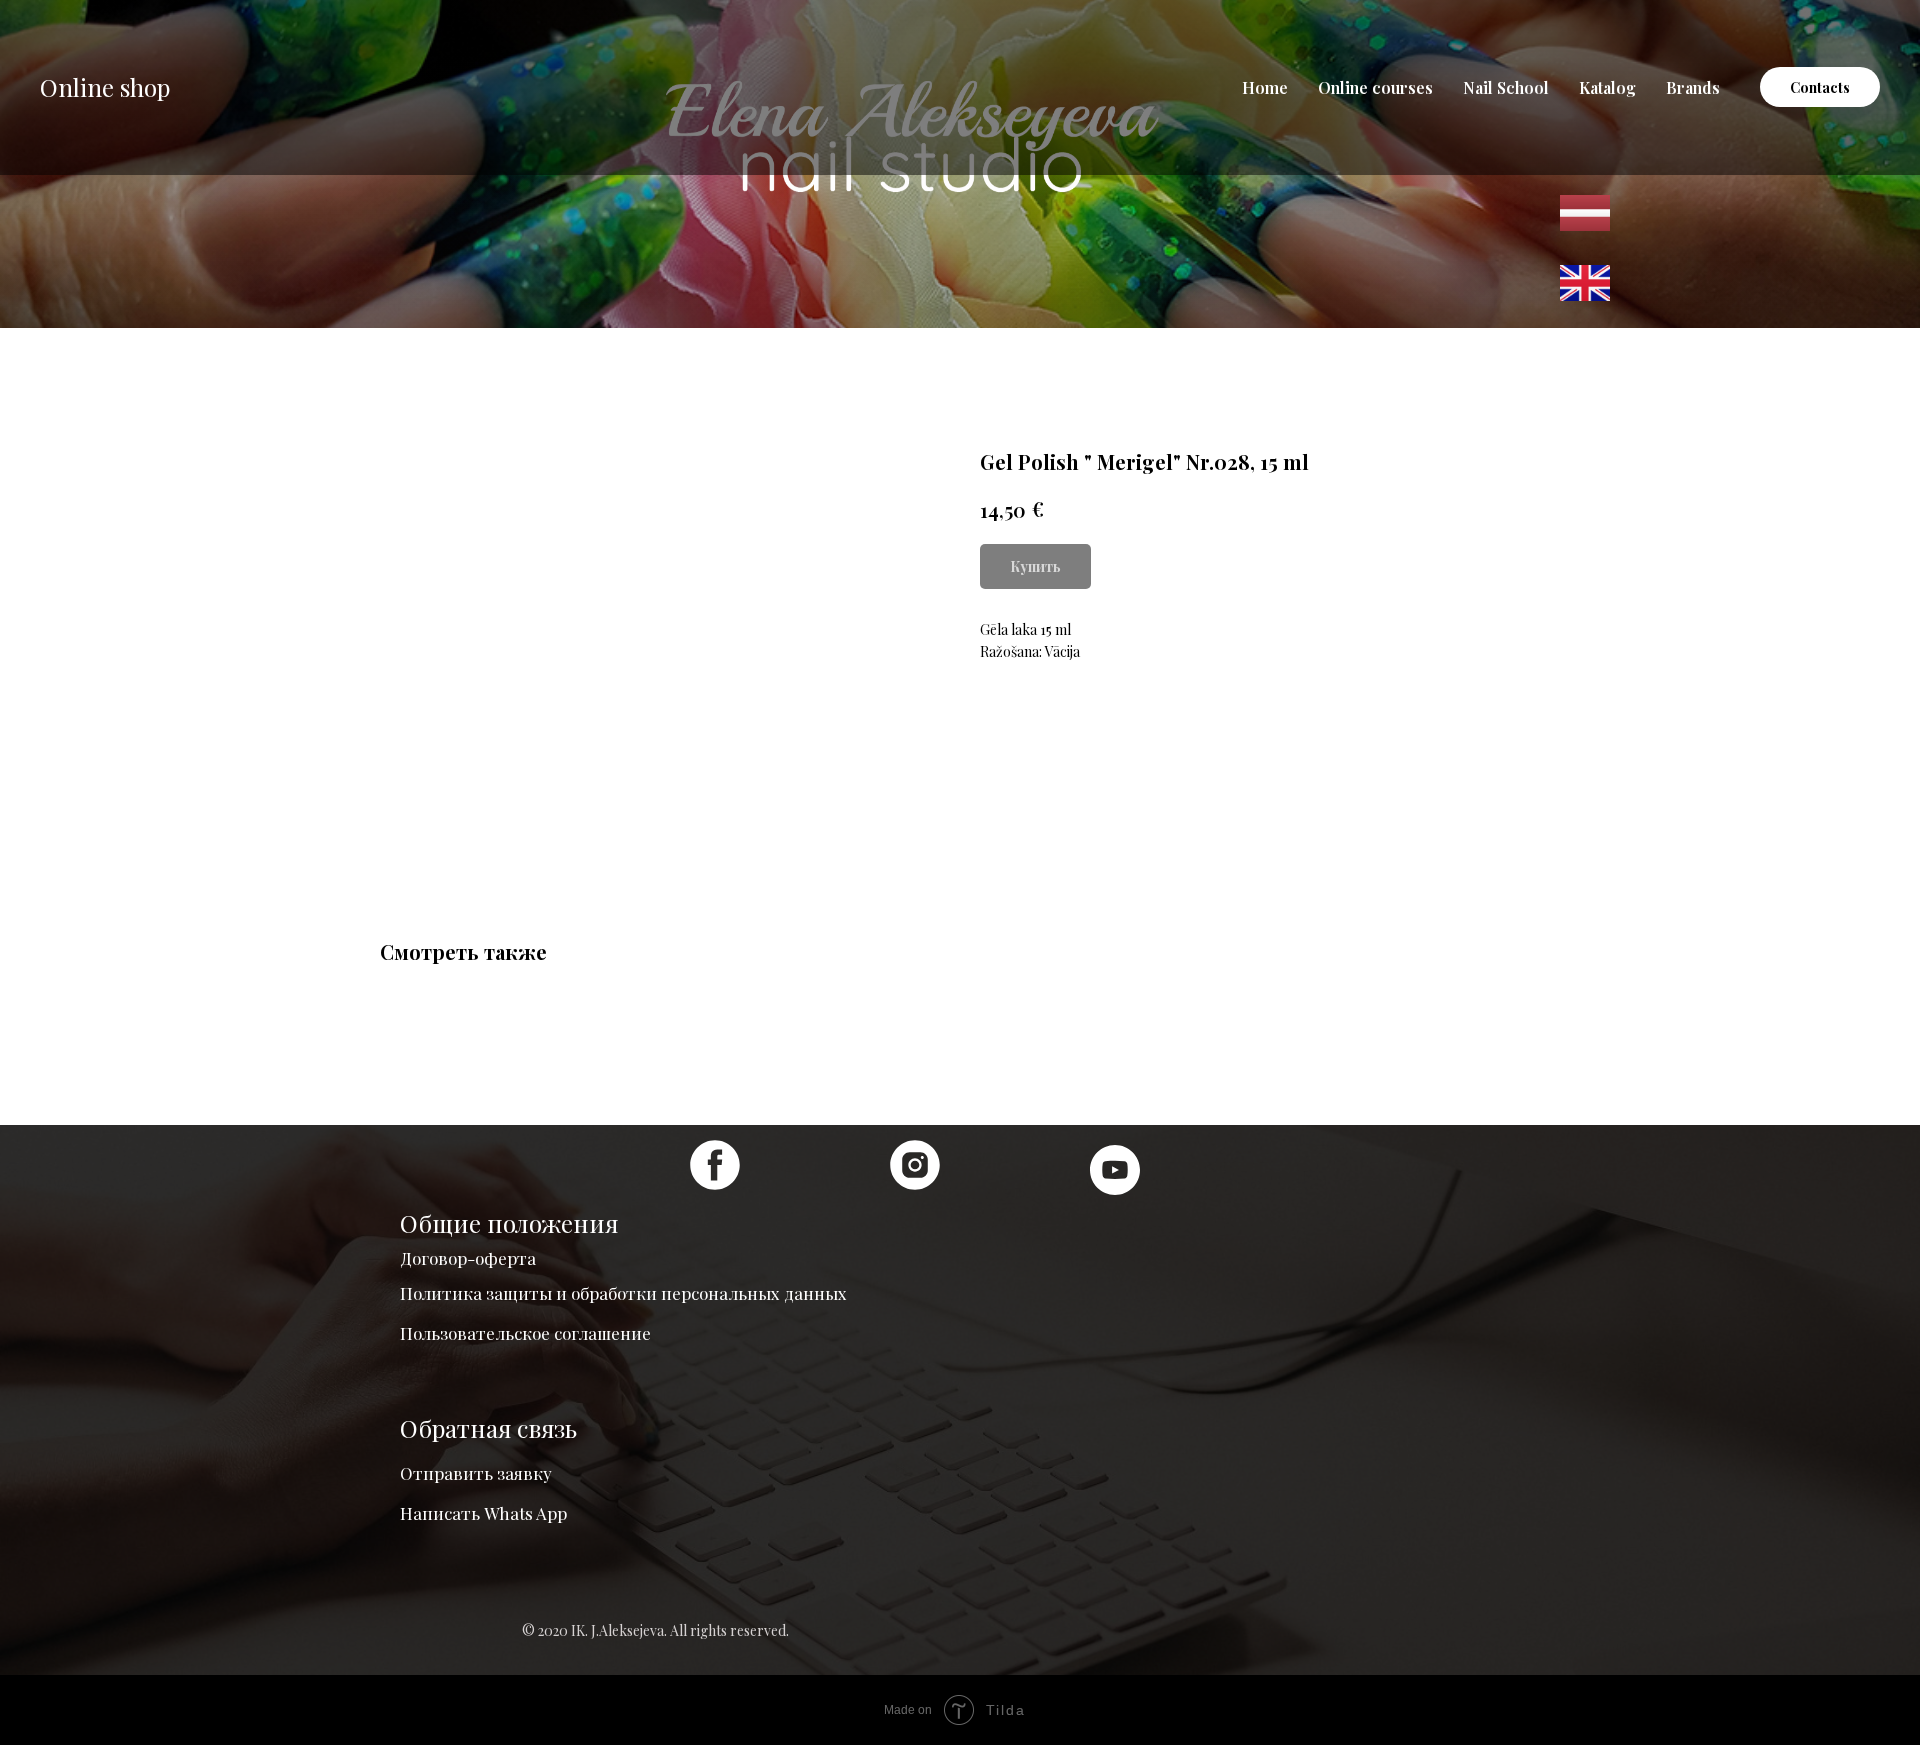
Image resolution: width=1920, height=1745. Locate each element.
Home (1265, 87)
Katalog (1607, 87)
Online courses (1375, 87)
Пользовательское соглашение (525, 1333)
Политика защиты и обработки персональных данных (623, 1293)
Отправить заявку (476, 1473)
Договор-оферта (468, 1258)
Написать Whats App (483, 1513)
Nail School (1506, 87)
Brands (1693, 87)
